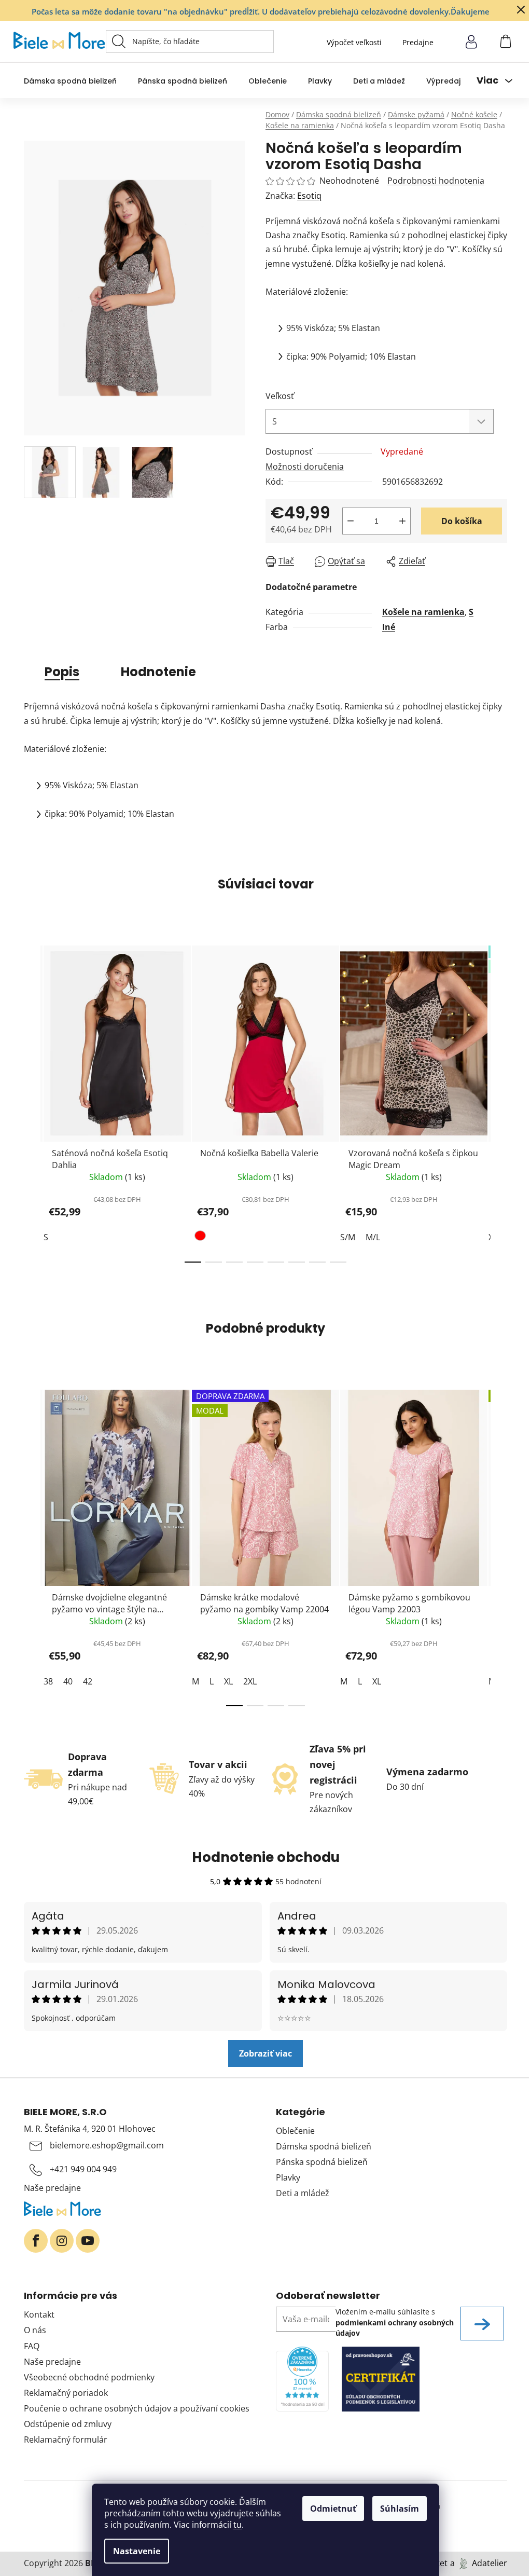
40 (68, 1681)
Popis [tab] (62, 672)
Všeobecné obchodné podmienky (89, 2377)
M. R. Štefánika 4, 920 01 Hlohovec (90, 2129)
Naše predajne (52, 2188)
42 (88, 1681)
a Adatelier (479, 2563)
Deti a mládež (303, 2193)
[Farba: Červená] (201, 1238)
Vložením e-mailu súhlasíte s (395, 2322)
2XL (250, 1681)
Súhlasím (400, 2509)
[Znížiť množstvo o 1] (351, 521)
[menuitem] (70, 81)
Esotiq (309, 196)
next (499, 1101)
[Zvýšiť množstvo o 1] (402, 521)
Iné (389, 627)
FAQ (32, 2346)
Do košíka (462, 521)
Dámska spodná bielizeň (324, 2146)
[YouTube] (88, 2241)
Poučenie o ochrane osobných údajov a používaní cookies (137, 2408)
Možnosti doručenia (305, 467)
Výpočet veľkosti (354, 42)
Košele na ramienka (423, 612)
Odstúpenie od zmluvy (68, 2424)
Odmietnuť (333, 2509)
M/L (373, 1237)
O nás (35, 2330)
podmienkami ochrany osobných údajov (395, 2328)
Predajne (418, 42)
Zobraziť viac (265, 2053)
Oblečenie (295, 2131)
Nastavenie (137, 2551)
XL (228, 1681)
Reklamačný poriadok (66, 2393)
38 (48, 1681)
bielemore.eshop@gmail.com (107, 2145)
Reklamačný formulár (66, 2440)
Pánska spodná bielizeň (322, 2162)
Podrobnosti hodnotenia (436, 181)
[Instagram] (62, 2241)
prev (32, 1101)
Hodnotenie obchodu (266, 1857)
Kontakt (39, 2314)
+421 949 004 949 (83, 2169)
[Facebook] (36, 2241)
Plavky (288, 2177)
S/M (348, 1237)
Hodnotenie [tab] (158, 672)
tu (237, 2525)
